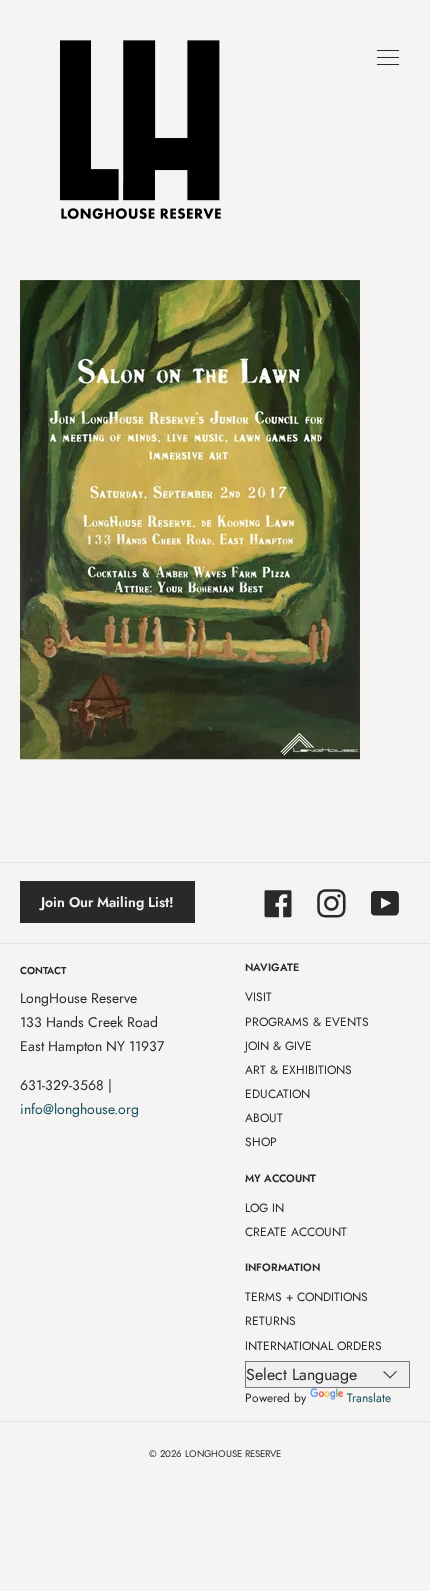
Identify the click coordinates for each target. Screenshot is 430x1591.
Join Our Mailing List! (107, 902)
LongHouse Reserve (233, 1454)
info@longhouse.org (79, 1109)
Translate (369, 1398)
